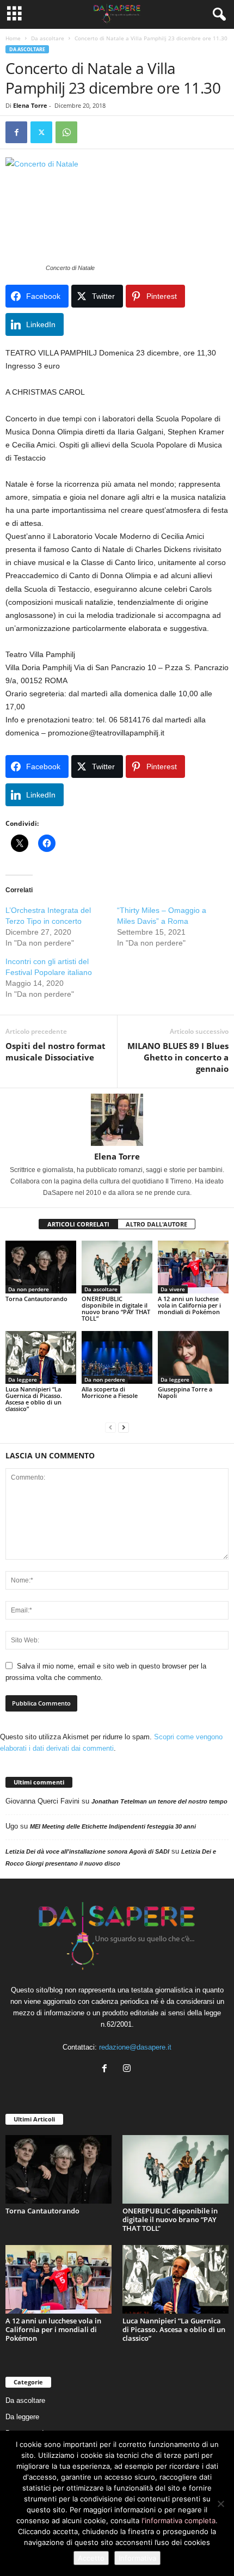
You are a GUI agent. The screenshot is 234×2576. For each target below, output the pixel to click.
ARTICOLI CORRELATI (78, 1224)
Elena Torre (30, 105)
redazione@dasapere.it (135, 2047)
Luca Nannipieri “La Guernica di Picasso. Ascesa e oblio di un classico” (34, 1399)
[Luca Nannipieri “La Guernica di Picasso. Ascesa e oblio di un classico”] (41, 1357)
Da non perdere (29, 1289)
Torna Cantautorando (36, 1299)
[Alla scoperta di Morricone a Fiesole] (117, 1357)
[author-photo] (117, 1120)
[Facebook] (16, 132)
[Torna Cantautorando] (41, 1267)
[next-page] (124, 1427)
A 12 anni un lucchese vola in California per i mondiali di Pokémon (189, 1305)
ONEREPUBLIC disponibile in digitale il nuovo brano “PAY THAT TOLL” (116, 1308)
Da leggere (23, 1379)
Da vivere (173, 1289)
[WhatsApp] (66, 132)
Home (13, 38)
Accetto (91, 2558)
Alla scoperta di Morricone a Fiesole (110, 1392)
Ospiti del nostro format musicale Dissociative (56, 1051)
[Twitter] (41, 132)
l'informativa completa (178, 2520)
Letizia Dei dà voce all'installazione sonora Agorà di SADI (87, 1851)
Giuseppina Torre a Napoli (185, 1392)
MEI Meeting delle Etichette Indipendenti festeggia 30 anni (113, 1826)
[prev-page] (110, 1427)
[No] (220, 2504)
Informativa (137, 2558)
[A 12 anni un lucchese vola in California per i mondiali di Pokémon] (193, 1267)
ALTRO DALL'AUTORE (156, 1224)
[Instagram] (128, 2069)
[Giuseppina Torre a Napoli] (193, 1357)
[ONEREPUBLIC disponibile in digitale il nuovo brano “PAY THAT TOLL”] (117, 1267)
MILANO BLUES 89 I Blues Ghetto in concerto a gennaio (178, 1057)
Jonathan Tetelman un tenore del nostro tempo (159, 1801)
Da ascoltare (48, 38)
